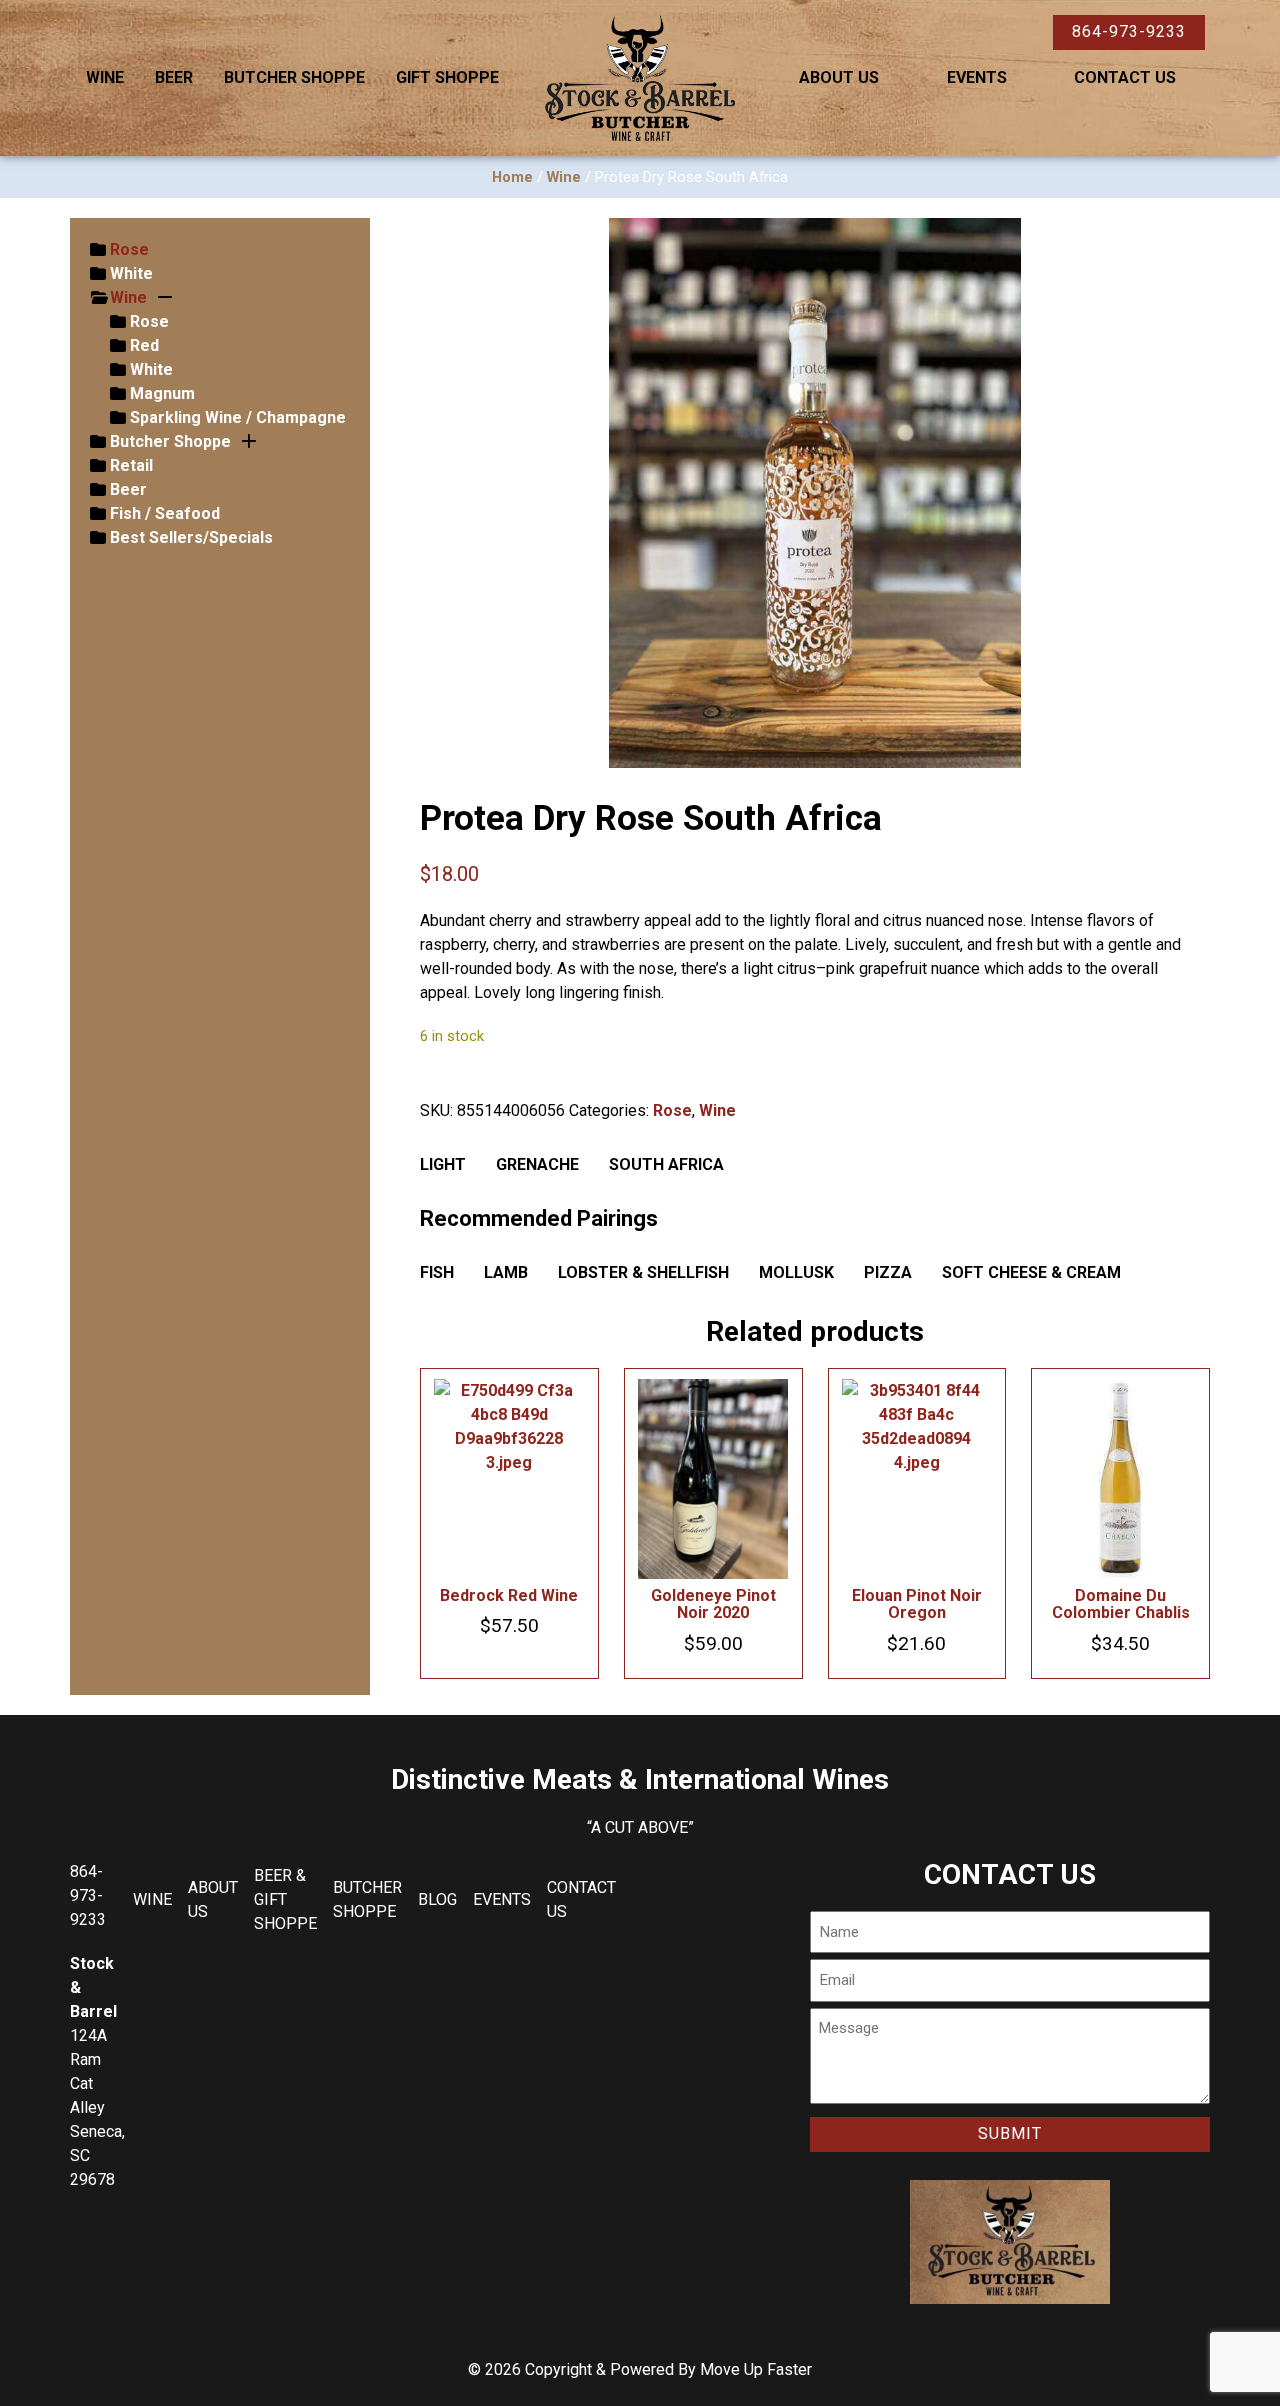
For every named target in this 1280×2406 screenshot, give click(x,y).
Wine (105, 77)
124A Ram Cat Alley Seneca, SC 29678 (97, 2107)
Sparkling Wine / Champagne (238, 417)
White (131, 273)
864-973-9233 (1129, 31)
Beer (174, 77)
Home (512, 177)
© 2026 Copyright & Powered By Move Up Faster (640, 2369)
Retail (131, 465)
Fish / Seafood (165, 513)
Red (144, 345)
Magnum (162, 393)
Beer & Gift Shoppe (285, 1899)
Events (977, 77)
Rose (129, 249)
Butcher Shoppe (294, 77)
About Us (839, 77)
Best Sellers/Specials (191, 537)
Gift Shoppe (447, 77)
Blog (437, 1899)
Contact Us (1125, 77)
